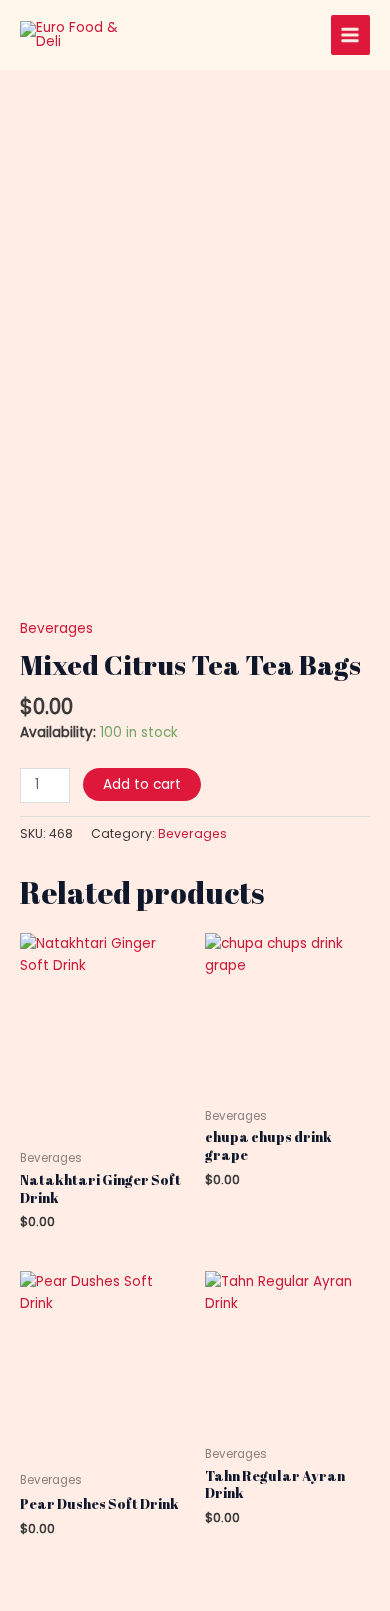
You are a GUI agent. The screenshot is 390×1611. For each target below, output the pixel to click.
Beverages (56, 628)
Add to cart (142, 784)
